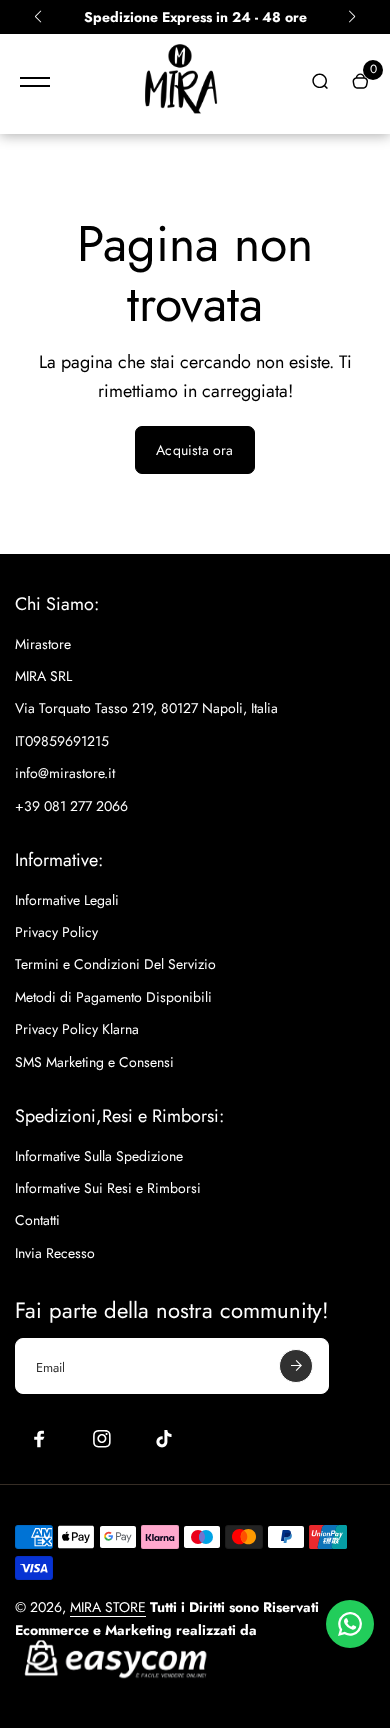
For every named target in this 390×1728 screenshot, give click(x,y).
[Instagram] (102, 1439)
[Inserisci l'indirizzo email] (296, 1366)
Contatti (37, 1220)
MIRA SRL (43, 676)
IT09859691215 (62, 741)
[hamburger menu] (35, 82)
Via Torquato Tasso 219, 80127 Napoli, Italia (146, 708)
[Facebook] (40, 1439)
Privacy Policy (56, 932)
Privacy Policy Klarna (77, 1029)
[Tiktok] (164, 1439)
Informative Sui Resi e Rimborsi (108, 1188)
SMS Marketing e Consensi (94, 1062)
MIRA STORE (108, 1607)
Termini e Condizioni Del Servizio (115, 964)
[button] (38, 17)
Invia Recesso (55, 1253)
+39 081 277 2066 (71, 806)
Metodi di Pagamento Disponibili (113, 997)
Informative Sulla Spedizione (99, 1156)
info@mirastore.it (65, 773)
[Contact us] (350, 1624)
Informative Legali (67, 900)
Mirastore (43, 644)
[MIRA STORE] (180, 82)
